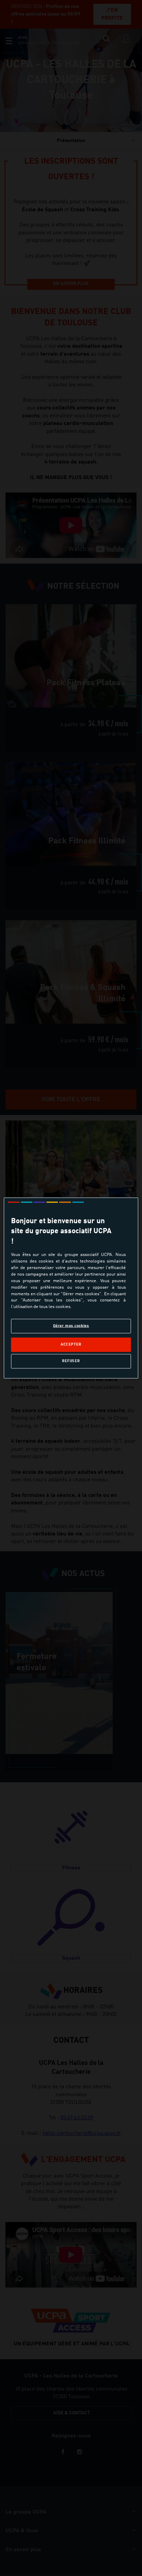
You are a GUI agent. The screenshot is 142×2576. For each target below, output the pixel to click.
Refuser (71, 1361)
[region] (71, 1288)
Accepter (71, 1345)
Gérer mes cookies (71, 1326)
